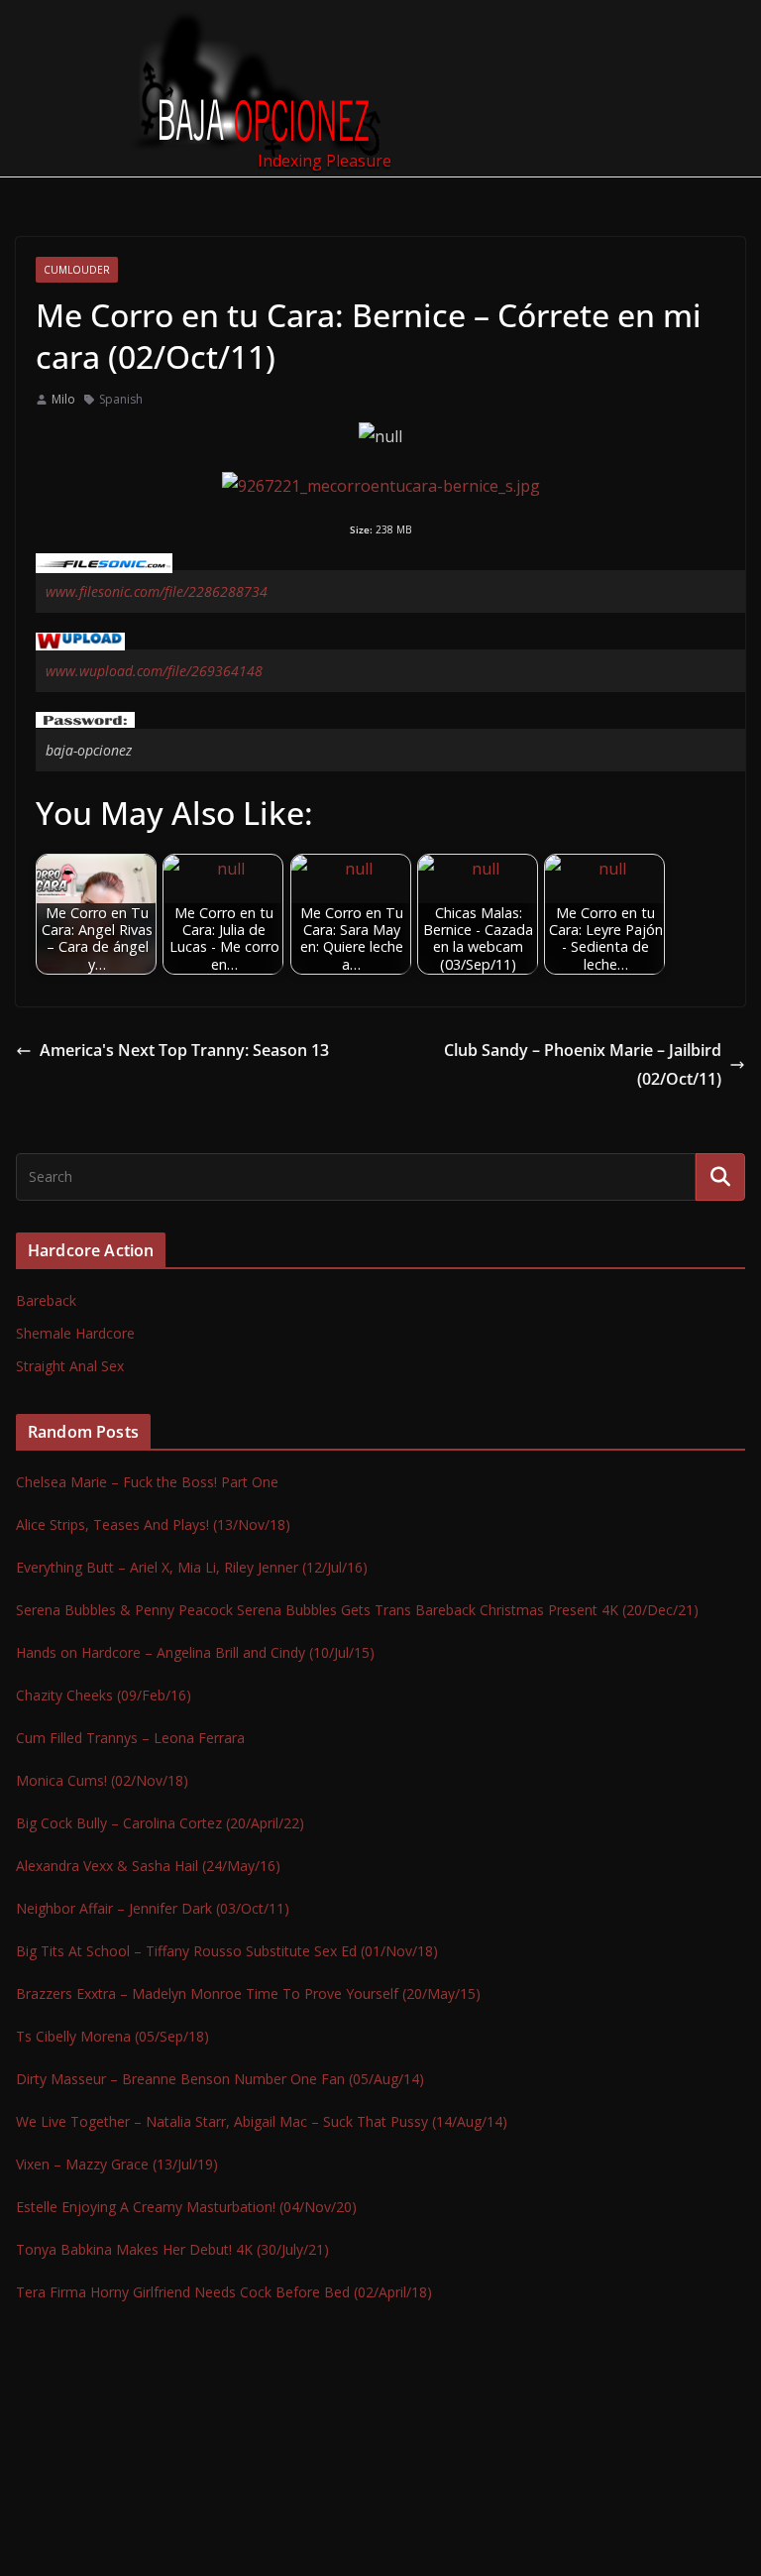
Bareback (46, 1300)
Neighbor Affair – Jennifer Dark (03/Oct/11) (153, 1908)
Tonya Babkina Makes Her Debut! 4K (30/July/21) (172, 2249)
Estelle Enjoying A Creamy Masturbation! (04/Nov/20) (186, 2207)
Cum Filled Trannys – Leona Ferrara (130, 1738)
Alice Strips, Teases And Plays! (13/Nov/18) (153, 1524)
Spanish (121, 399)
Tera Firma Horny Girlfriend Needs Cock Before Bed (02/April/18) (224, 2292)
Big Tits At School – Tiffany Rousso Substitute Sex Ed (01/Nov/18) (227, 1951)
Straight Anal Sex (70, 1366)
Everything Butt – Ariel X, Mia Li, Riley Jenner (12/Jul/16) (192, 1567)
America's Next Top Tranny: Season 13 (184, 1050)
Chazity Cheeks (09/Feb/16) (104, 1695)
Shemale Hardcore (75, 1333)
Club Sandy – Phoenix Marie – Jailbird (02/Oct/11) (583, 1064)
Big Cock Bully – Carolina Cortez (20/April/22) (160, 1823)
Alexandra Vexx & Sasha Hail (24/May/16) (148, 1866)
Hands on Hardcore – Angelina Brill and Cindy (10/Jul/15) (195, 1652)
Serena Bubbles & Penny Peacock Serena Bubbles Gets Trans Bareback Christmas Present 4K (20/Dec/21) (357, 1610)
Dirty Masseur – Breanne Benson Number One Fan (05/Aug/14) (220, 2079)
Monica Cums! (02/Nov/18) (102, 1780)
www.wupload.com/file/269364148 (154, 671)
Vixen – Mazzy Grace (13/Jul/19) (117, 2164)
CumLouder (77, 270)
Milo (63, 399)
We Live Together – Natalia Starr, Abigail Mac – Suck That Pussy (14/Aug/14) (262, 2121)
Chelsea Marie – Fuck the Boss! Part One (147, 1482)
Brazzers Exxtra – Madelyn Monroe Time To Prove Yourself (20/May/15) (248, 1993)
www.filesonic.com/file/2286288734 (157, 591)
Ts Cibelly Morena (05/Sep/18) (112, 2036)
